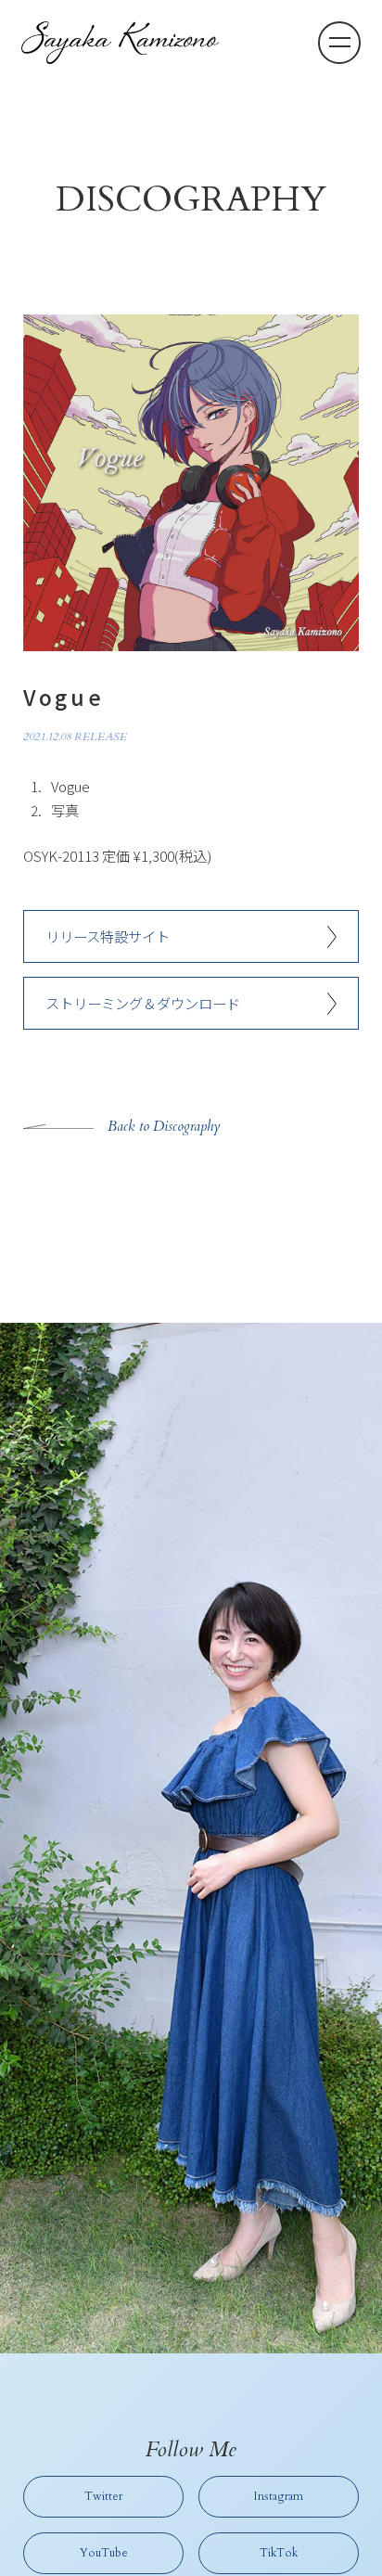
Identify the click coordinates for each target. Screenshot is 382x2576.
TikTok (279, 2553)
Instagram (279, 2496)
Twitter (103, 2496)
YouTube (104, 2553)
